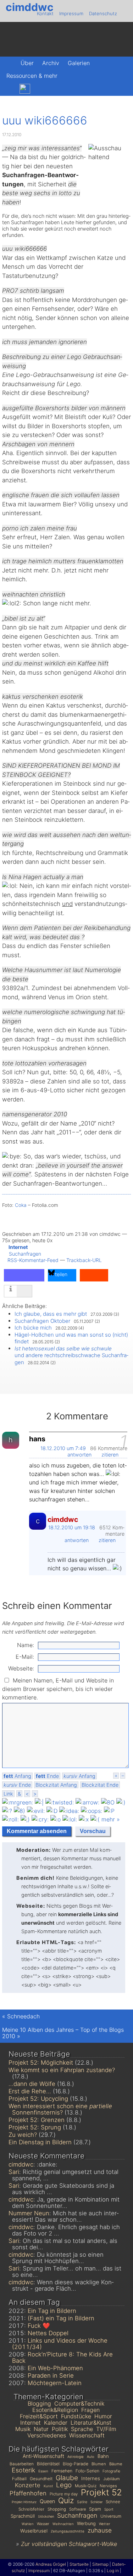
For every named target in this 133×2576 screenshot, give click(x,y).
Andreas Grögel (51, 2564)
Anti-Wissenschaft (43, 2456)
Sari (14, 2172)
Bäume (116, 2464)
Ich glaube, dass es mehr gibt (51, 1314)
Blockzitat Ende (100, 1785)
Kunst (48, 2486)
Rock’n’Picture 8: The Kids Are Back (62, 2357)
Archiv (51, 63)
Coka (21, 1205)
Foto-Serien (87, 2471)
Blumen (99, 2464)
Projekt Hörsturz (24, 2502)
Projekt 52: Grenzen (37, 2120)
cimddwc (30, 7)
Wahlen (28, 2524)
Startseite (79, 2564)
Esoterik (23, 2470)
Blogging (39, 2403)
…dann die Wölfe (32, 2084)
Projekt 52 (101, 2492)
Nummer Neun (29, 2213)
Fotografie (111, 2471)
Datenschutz (103, 13)
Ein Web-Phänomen (55, 2368)
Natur (41, 2429)
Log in (113, 2571)
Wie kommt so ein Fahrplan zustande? (62, 2070)
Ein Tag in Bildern (52, 2311)
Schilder (96, 2502)
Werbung (86, 2523)
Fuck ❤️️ (39, 2326)
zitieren (111, 1455)
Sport (109, 2509)
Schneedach (23, 2016)
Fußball (19, 2479)
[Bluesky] (25, 89)
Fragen (90, 2410)
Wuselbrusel (34, 2531)
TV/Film (106, 2429)
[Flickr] (40, 89)
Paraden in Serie (51, 2376)
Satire (82, 2502)
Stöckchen (46, 2516)
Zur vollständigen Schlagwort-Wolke (69, 2544)
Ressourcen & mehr (32, 76)
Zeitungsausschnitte (68, 2531)
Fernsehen (62, 2471)
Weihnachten (63, 2524)
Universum (111, 2516)
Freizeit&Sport (39, 2416)
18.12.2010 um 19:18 (72, 1527)
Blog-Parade (76, 2464)
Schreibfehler (31, 2509)
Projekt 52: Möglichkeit (41, 2063)
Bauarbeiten (22, 2464)
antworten (80, 1455)
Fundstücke (76, 2416)
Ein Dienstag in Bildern (40, 2142)
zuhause (100, 2530)
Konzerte (28, 2485)
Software (77, 2509)
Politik (60, 2429)
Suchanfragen (25, 1254)
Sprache (82, 2429)
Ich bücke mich (33, 1328)
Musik (23, 2429)
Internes (91, 2478)
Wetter (105, 2524)
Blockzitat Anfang (56, 1785)
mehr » (111, 1819)
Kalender (56, 2423)
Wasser (43, 2524)
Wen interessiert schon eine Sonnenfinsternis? (60, 2109)
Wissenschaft (87, 2435)
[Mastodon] (9, 89)
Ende (47, 1776)
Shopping (57, 2509)
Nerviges (108, 2486)
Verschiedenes (47, 2435)
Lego (64, 2485)
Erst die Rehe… (30, 2091)
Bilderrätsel (48, 2464)
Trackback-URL (84, 1260)
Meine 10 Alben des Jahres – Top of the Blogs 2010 (63, 2033)
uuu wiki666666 (45, 120)
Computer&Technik (79, 2403)
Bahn (103, 2456)
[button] (24, 1275)
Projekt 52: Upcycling (38, 2099)
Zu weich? (23, 2135)
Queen (47, 2501)
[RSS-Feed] (55, 89)
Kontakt (45, 13)
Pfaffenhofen (28, 2493)
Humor (103, 2416)
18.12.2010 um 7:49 (63, 1448)
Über (27, 63)
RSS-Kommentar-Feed (33, 1260)
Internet (18, 1247)
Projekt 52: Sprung (35, 2127)
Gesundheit (41, 2479)
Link (8, 1794)
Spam (95, 2509)
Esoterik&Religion (55, 2410)
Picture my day (64, 2494)
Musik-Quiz (86, 2486)
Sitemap (100, 2564)
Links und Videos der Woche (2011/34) (60, 2344)
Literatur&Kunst (91, 2423)
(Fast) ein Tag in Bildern (61, 2318)
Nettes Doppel (48, 2333)
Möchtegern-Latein (55, 2383)
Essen (43, 2471)
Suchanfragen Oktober (42, 1321)
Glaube (67, 2478)
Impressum (71, 13)
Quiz (66, 2500)
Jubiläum (112, 2479)
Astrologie (76, 2457)
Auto (91, 2457)
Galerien (79, 63)
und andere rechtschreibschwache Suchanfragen (71, 1355)
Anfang (17, 1776)
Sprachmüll (23, 2516)
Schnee (113, 2502)
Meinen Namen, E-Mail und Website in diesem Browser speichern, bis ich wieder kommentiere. (58, 1689)
